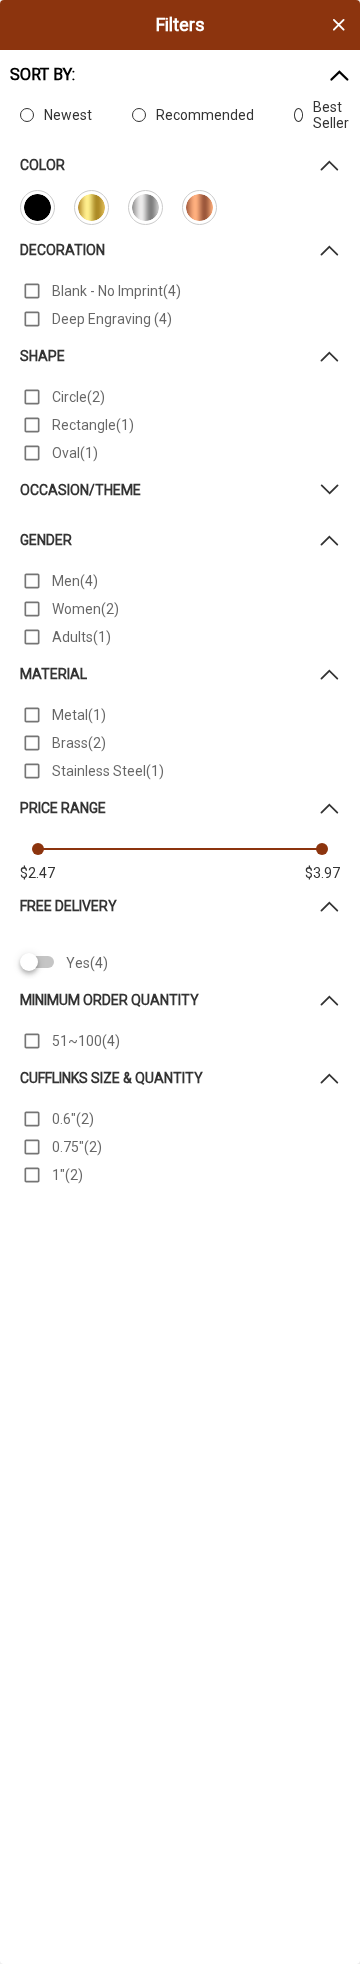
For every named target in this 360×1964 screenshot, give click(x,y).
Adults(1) (81, 637)
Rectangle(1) (93, 425)
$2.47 (37, 873)
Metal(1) (79, 715)
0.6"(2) (73, 1119)
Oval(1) (75, 453)
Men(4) (75, 581)
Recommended (205, 115)
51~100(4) (86, 1041)
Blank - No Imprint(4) (116, 291)
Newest (68, 115)
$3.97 (322, 873)
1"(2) (67, 1175)
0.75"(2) (77, 1147)
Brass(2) (79, 743)
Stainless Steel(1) (108, 771)
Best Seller (331, 115)
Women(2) (85, 609)
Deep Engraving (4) (112, 319)
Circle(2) (78, 397)
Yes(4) (87, 963)
